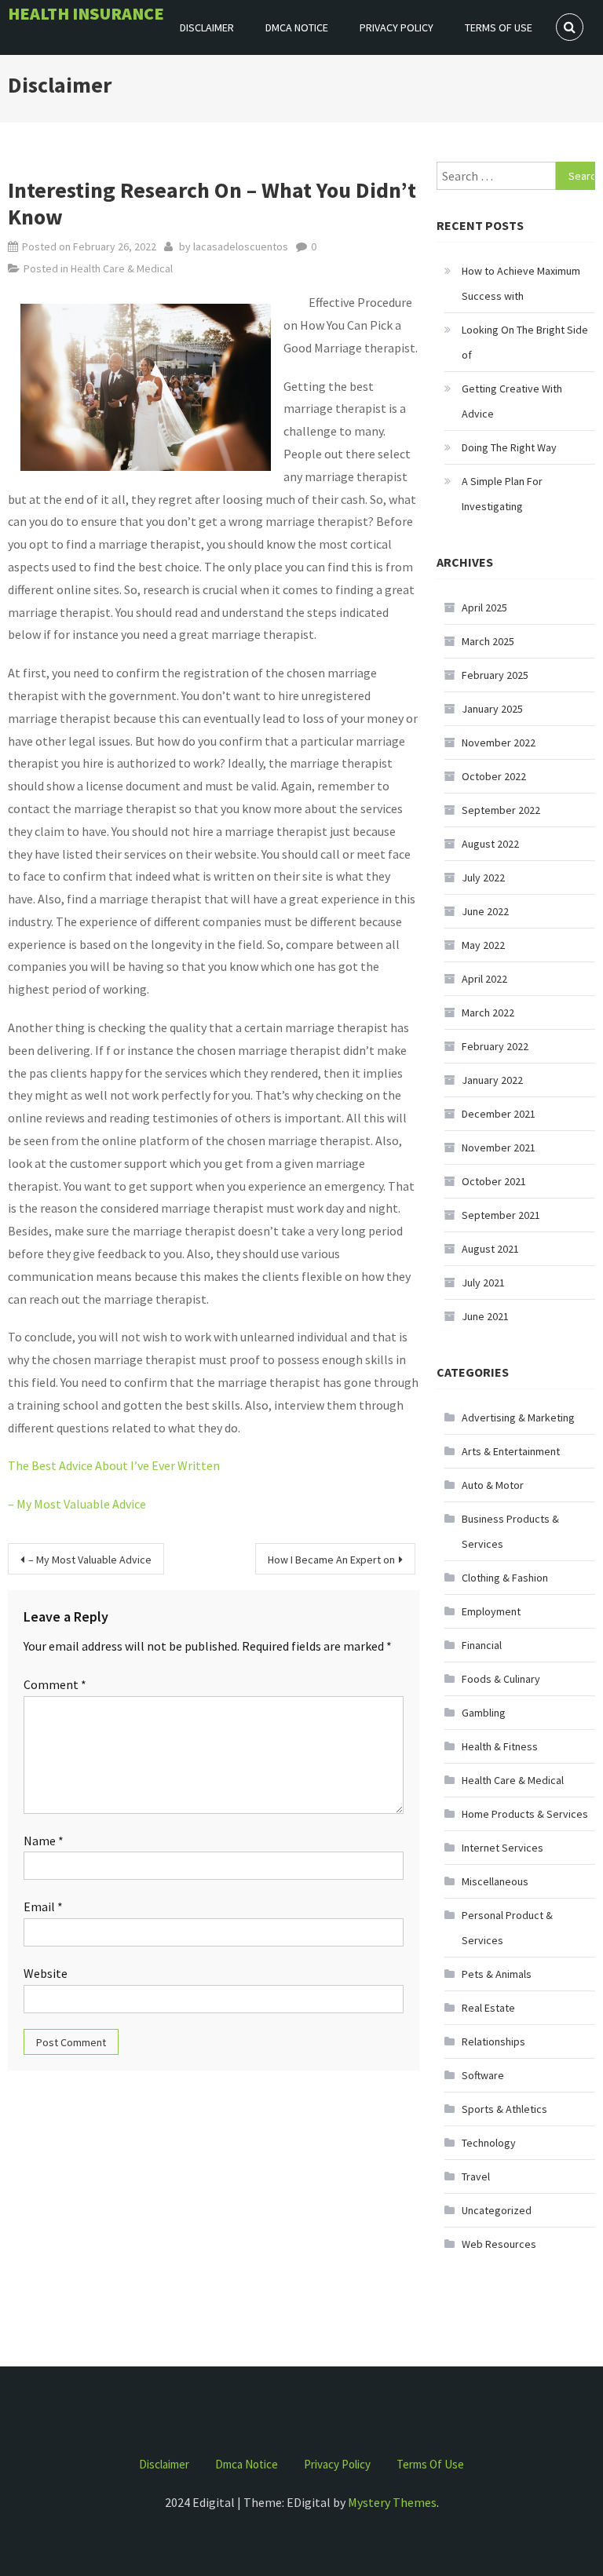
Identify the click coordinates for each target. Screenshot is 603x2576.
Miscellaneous (495, 1881)
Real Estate (488, 2008)
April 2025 (484, 608)
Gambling (484, 1713)
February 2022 (495, 1046)
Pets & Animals (497, 1974)
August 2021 (490, 1249)
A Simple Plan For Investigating (502, 494)
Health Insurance (86, 13)
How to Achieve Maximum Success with (521, 283)
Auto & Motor (493, 1485)
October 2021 (494, 1181)
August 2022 (490, 844)
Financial (482, 1645)
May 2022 (483, 945)
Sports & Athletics (504, 2109)
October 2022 (494, 776)
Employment (491, 1611)
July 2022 (483, 878)
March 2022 (488, 1013)
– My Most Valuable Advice (77, 1504)
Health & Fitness (500, 1746)
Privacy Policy (397, 27)
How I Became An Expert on (331, 1560)
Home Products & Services (525, 1814)
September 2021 (501, 1215)
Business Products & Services (510, 1531)
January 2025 (492, 709)
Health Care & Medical (122, 268)
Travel (476, 2176)
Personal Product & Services (507, 1928)
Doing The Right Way (509, 447)
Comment (55, 1684)
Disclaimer (207, 27)
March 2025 (488, 641)
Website (46, 1973)
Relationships (493, 2041)
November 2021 (499, 1148)
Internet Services (502, 1848)
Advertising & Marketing (518, 1418)
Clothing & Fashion (505, 1578)
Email (43, 1906)
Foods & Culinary (501, 1679)
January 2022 (492, 1080)
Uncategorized (497, 2210)
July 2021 (483, 1283)
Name (44, 1841)
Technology (489, 2143)
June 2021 (485, 1316)
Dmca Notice (297, 27)
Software (483, 2075)
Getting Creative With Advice (512, 401)
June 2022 (485, 911)
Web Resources (499, 2244)
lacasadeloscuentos (241, 246)
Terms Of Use (499, 27)
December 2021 (499, 1114)
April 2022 (484, 979)
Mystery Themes (392, 2502)
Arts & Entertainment (511, 1451)
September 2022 (501, 810)
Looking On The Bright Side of (525, 342)
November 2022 (499, 743)
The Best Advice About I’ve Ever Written (114, 1465)
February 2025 (495, 675)
